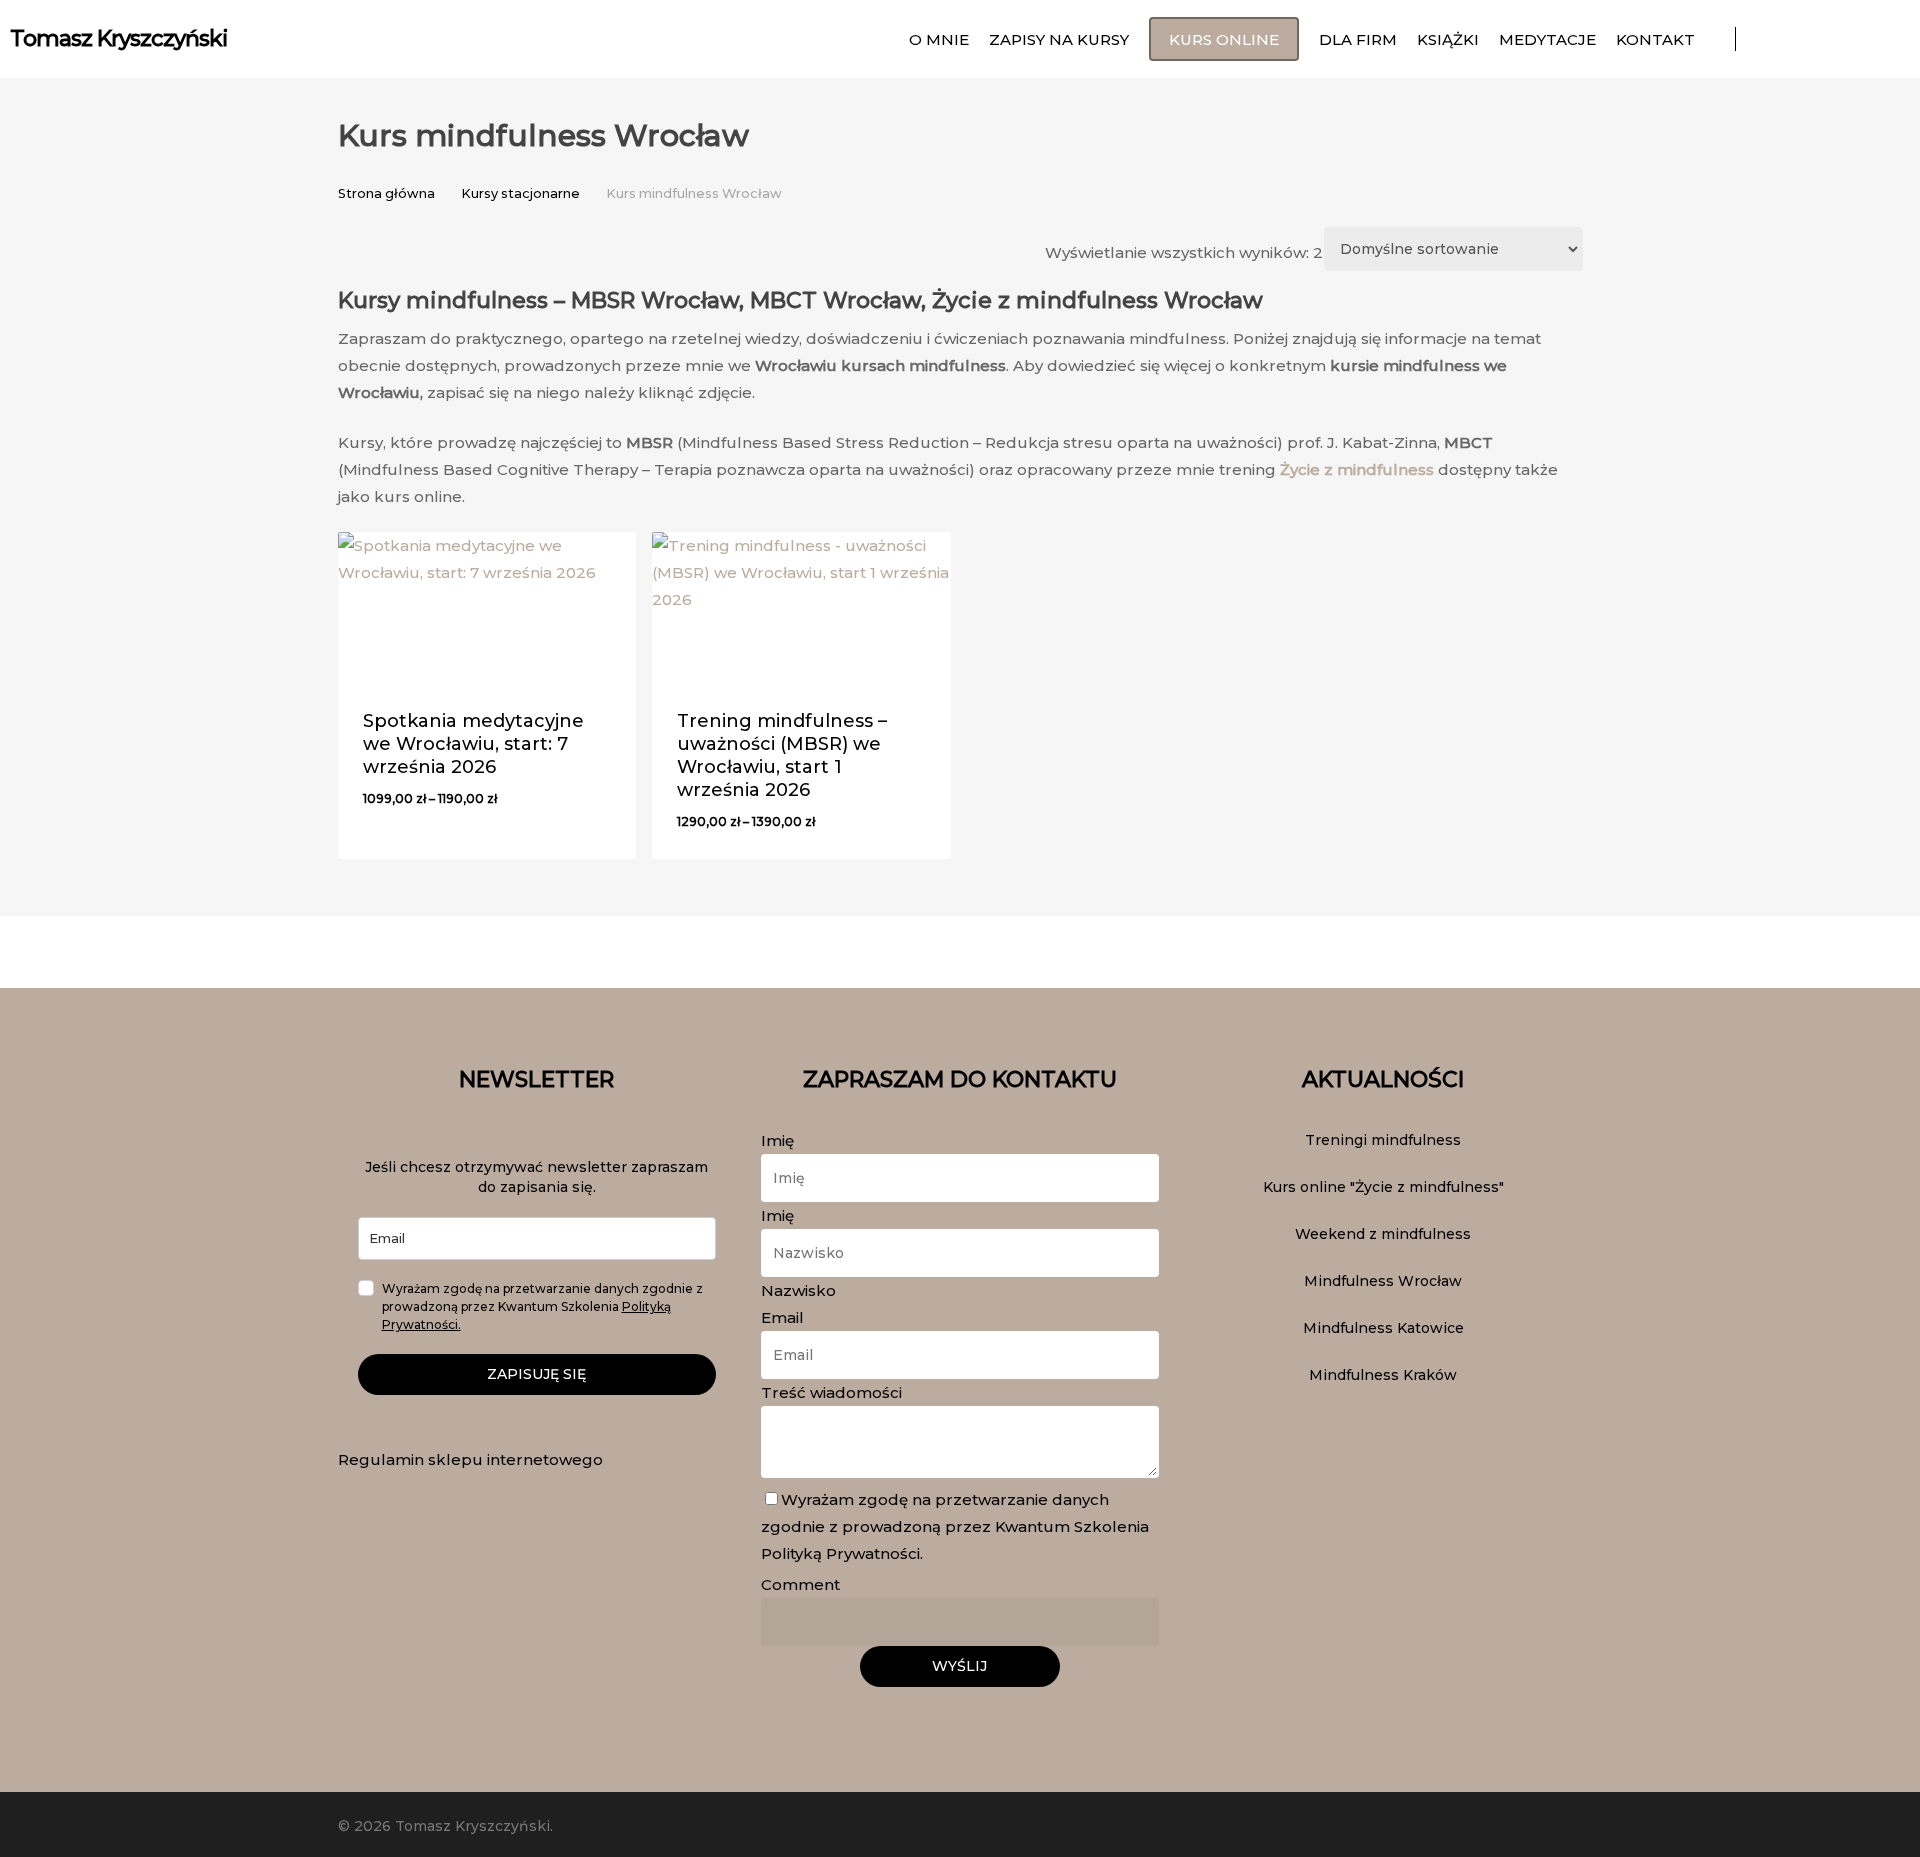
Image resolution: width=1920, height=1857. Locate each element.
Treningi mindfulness (1383, 1140)
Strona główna (386, 193)
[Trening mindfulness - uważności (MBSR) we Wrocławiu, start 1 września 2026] (801, 606)
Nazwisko (798, 1290)
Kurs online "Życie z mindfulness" (1383, 1187)
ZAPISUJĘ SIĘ (536, 1374)
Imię (783, 1140)
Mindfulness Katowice (1383, 1328)
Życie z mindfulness (1357, 469)
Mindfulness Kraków (1383, 1375)
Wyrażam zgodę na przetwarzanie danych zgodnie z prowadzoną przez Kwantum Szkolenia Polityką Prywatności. (955, 1526)
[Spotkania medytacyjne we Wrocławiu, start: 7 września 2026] (487, 606)
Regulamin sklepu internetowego (470, 1459)
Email (788, 1317)
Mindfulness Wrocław (1383, 1281)
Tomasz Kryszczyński (119, 39)
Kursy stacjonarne (520, 193)
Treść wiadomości (837, 1392)
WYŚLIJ (959, 1666)
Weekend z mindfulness (1383, 1234)
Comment (800, 1584)
